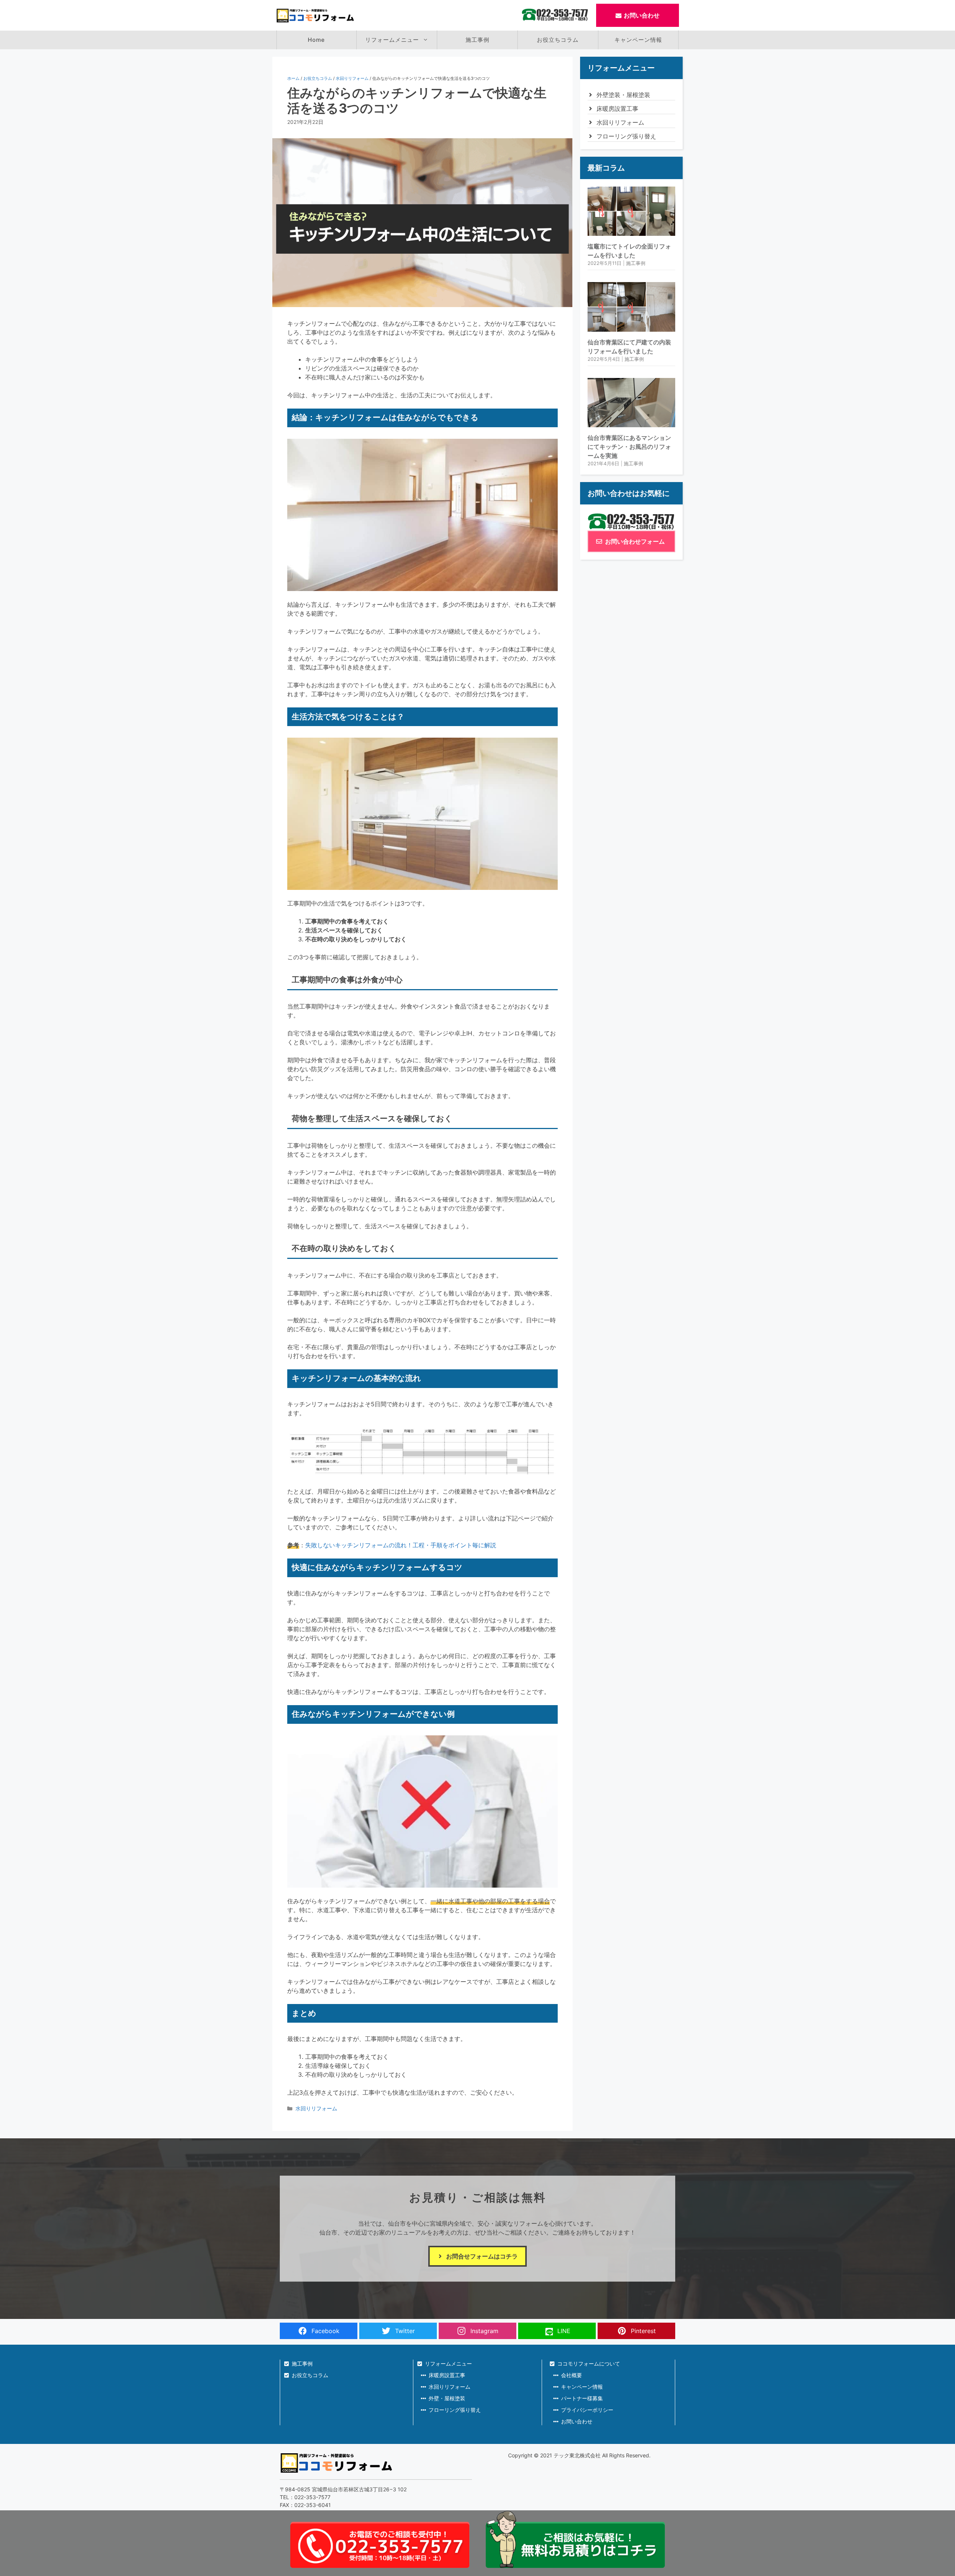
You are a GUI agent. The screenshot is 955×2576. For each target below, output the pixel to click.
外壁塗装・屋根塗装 (623, 95)
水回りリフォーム (352, 78)
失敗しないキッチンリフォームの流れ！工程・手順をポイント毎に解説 (401, 1545)
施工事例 (477, 40)
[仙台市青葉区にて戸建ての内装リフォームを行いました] (631, 327)
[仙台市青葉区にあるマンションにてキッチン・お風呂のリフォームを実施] (631, 423)
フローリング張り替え (626, 136)
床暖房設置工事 (617, 109)
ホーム (293, 78)
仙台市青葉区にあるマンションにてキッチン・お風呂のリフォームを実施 (629, 447)
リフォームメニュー (392, 40)
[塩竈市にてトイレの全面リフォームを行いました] (631, 231)
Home (316, 40)
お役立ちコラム (558, 40)
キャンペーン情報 (638, 40)
